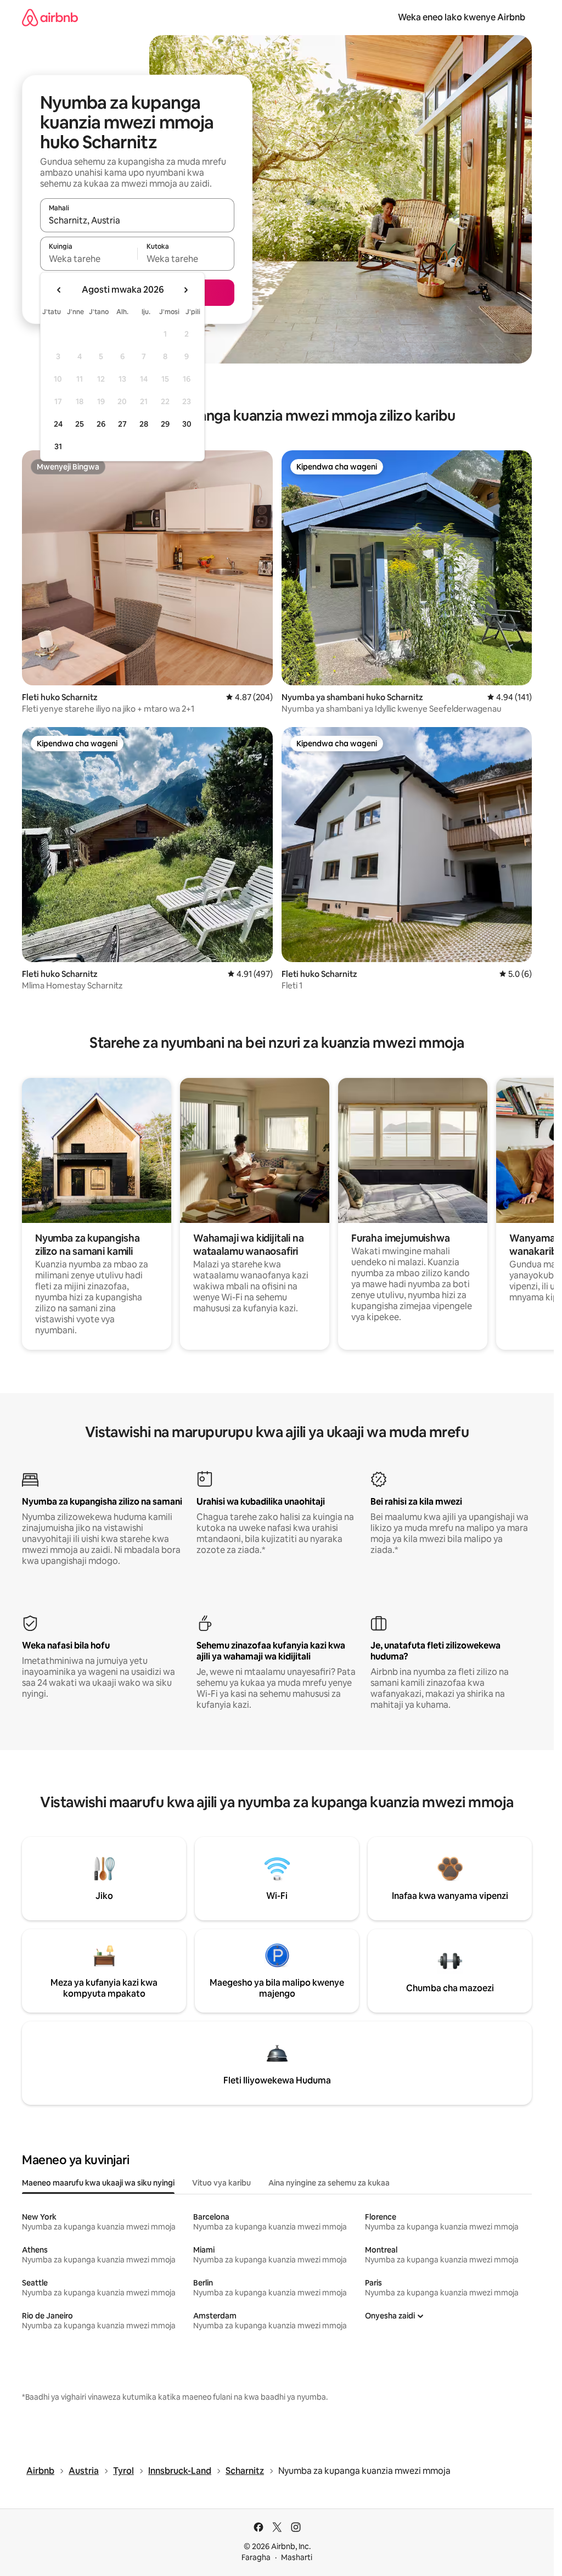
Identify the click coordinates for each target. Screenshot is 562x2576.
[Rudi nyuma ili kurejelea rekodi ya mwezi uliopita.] (59, 290)
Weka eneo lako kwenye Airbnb (462, 17)
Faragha (256, 2557)
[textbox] (89, 259)
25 (80, 424)
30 (187, 424)
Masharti (297, 2557)
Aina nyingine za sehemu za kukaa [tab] (329, 2183)
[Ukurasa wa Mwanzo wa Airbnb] (50, 17)
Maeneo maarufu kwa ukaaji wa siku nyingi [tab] (98, 2183)
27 (122, 424)
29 (165, 424)
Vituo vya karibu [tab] (221, 2183)
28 (144, 424)
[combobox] (137, 220)
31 (58, 446)
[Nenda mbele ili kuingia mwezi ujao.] (186, 290)
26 (101, 424)
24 (58, 424)
